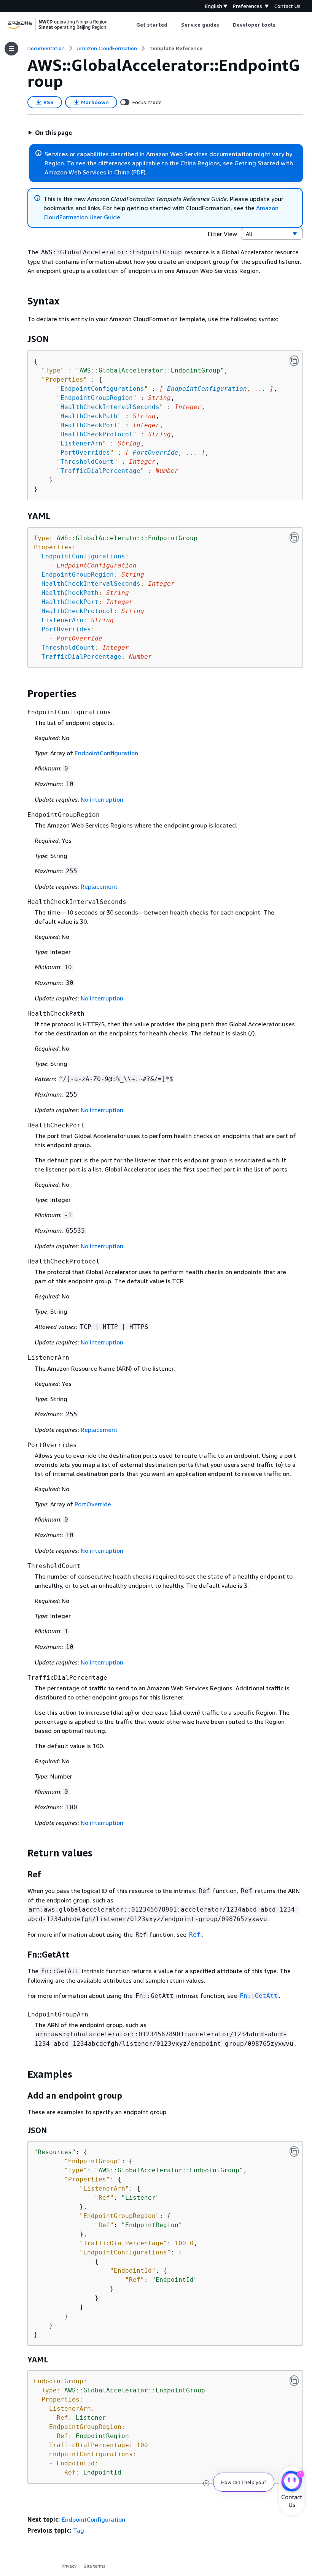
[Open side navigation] (11, 49)
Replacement (99, 886)
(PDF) (138, 172)
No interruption (102, 799)
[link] (176, 48)
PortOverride (156, 453)
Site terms (95, 2566)
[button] (50, 133)
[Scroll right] (281, 25)
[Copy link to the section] (21, 301)
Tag (79, 2530)
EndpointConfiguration (207, 389)
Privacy (69, 2566)
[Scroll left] (130, 25)
